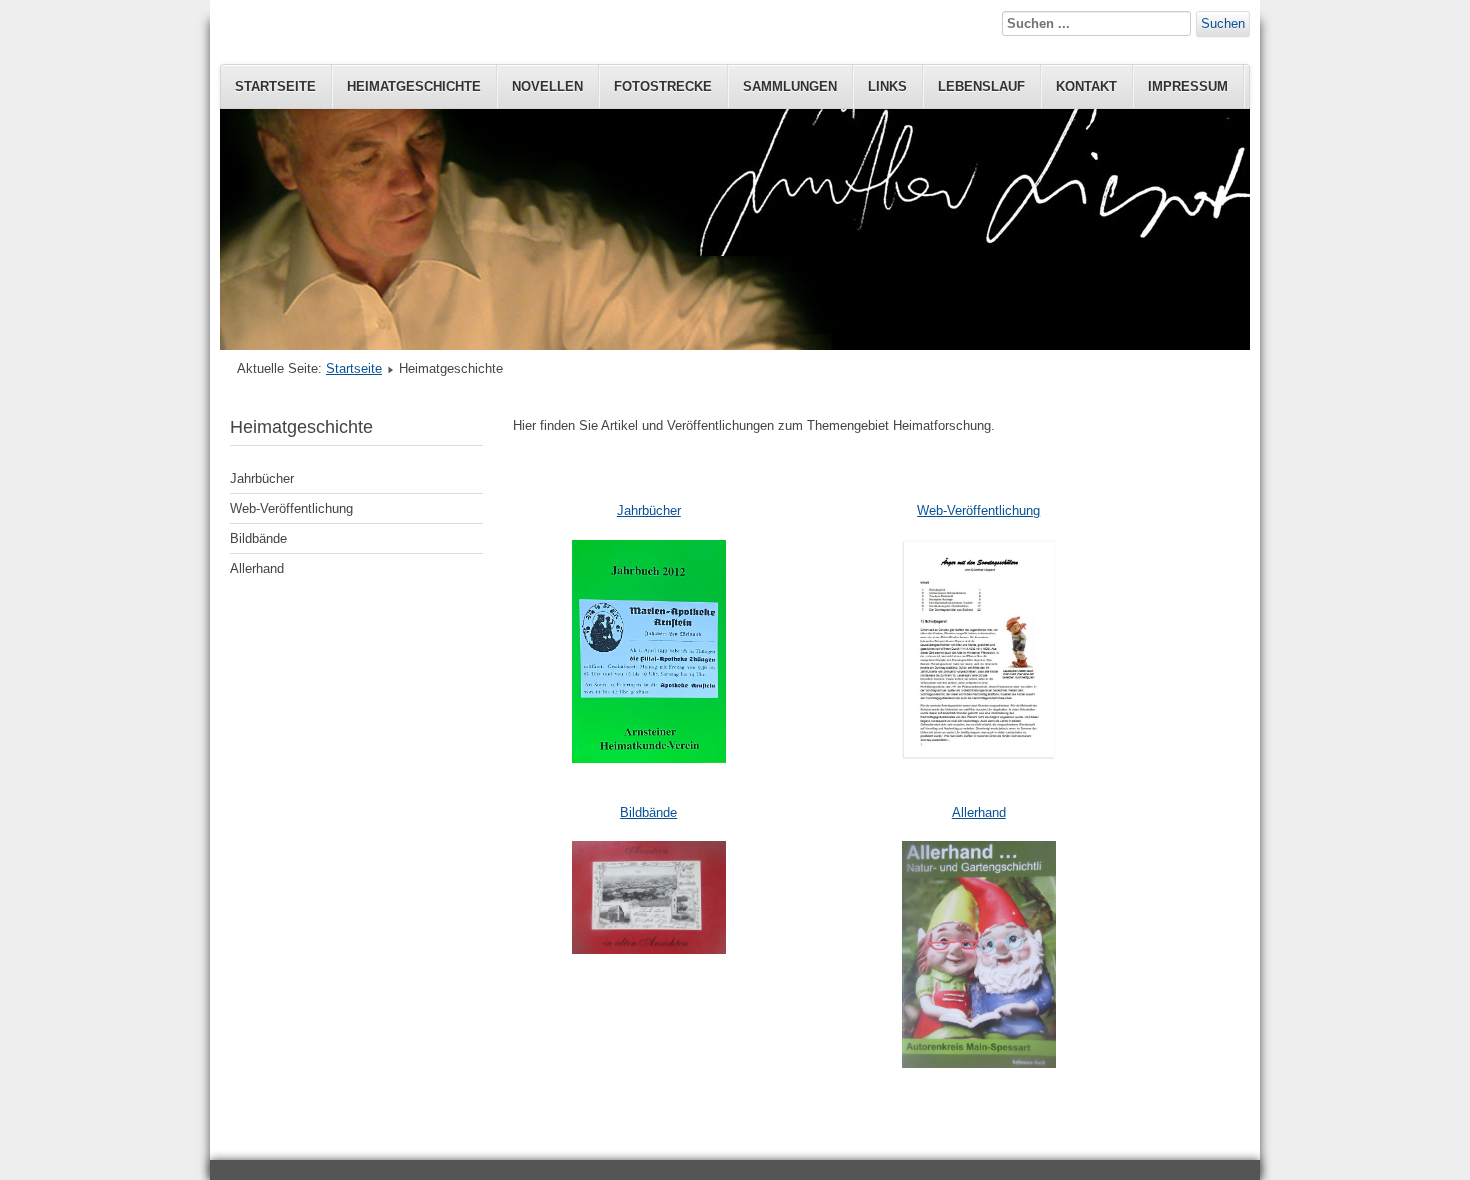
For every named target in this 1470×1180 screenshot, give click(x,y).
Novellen (547, 86)
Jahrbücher (262, 478)
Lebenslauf (981, 86)
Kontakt (1086, 86)
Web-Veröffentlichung (291, 508)
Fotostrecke (663, 86)
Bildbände (258, 538)
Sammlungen (790, 86)
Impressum (1188, 86)
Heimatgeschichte (414, 86)
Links (887, 86)
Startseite (275, 86)
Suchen (1223, 23)
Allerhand (257, 568)
